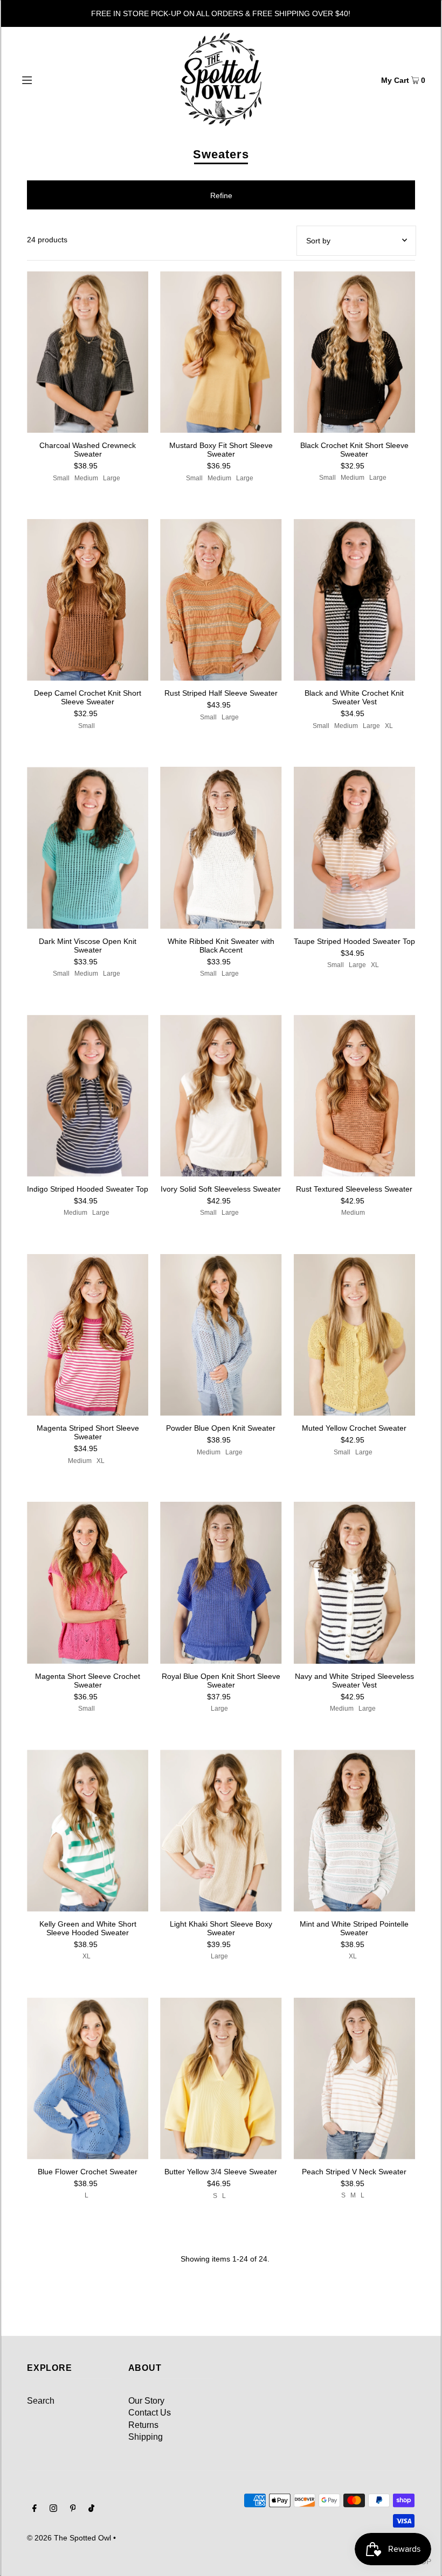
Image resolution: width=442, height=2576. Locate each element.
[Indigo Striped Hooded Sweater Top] (88, 1096)
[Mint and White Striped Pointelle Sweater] (354, 1830)
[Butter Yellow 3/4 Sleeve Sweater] (221, 2079)
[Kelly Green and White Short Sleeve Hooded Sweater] (88, 1830)
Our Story (146, 2401)
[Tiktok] (91, 2509)
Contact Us (150, 2413)
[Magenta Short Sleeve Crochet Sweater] (88, 1583)
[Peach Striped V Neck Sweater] (354, 2078)
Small (61, 478)
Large (112, 478)
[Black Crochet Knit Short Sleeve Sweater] (354, 352)
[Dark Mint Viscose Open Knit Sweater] (88, 848)
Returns (143, 2425)
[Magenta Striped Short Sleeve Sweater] (88, 1335)
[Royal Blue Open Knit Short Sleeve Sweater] (221, 1583)
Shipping (146, 2437)
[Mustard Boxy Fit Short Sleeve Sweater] (221, 352)
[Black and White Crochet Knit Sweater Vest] (354, 600)
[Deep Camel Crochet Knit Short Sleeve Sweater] (88, 600)
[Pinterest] (73, 2509)
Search (41, 2401)
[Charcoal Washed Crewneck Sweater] (88, 352)
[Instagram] (53, 2509)
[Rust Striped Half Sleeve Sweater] (221, 600)
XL (389, 726)
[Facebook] (34, 2509)
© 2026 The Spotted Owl (69, 2538)
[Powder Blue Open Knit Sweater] (221, 1335)
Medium (86, 478)
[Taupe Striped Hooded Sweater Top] (354, 848)
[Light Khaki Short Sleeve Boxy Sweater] (221, 1830)
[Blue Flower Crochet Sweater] (88, 2078)
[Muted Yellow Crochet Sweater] (354, 1335)
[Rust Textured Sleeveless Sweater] (354, 1096)
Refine (221, 195)
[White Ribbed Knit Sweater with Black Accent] (221, 848)
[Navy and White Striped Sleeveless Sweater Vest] (354, 1583)
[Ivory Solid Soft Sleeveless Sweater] (221, 1096)
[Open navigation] (50, 79)
